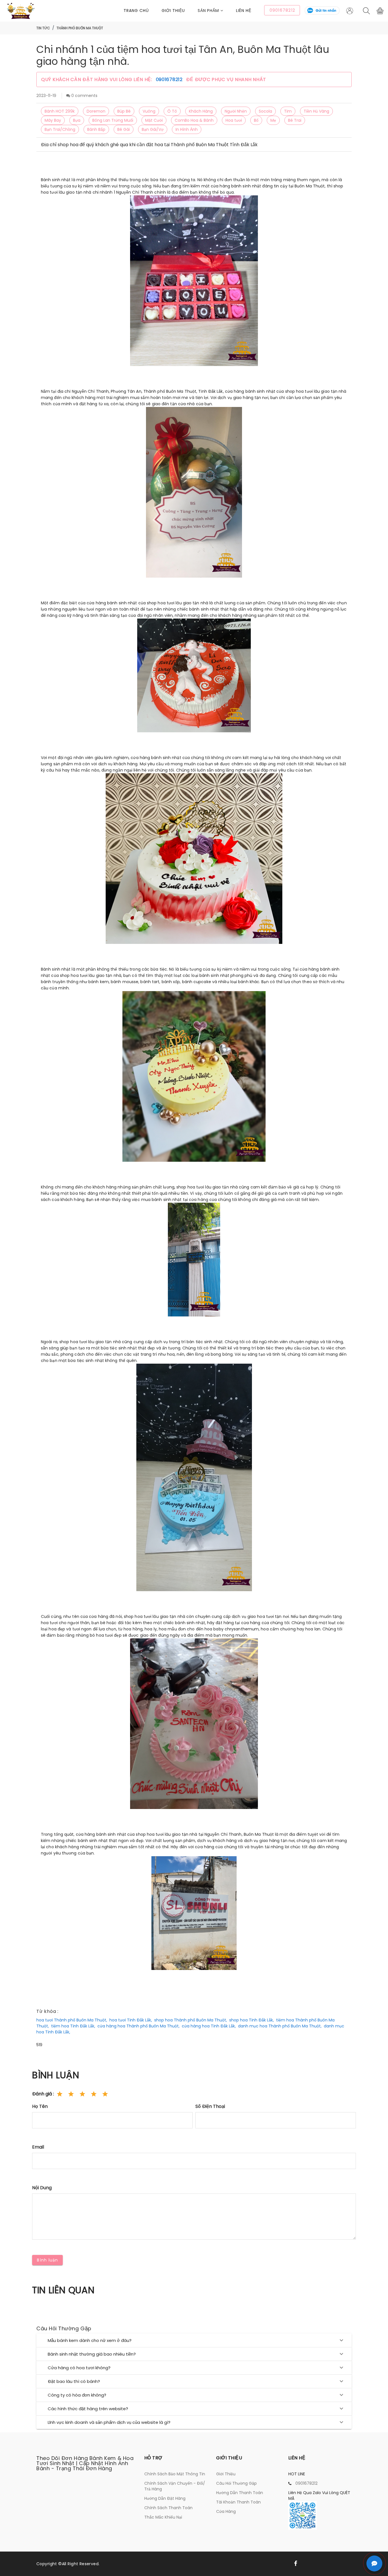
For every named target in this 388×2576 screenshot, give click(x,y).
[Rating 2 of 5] (71, 2094)
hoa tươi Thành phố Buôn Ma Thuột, (72, 2020)
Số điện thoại (210, 2106)
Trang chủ (136, 11)
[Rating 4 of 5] (94, 2094)
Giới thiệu (173, 11)
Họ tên (40, 2106)
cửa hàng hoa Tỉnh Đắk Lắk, (209, 2026)
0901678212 (170, 79)
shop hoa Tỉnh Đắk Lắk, (252, 2020)
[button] (217, 11)
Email (38, 2147)
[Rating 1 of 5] (60, 2094)
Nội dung (42, 2188)
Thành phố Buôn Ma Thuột (80, 28)
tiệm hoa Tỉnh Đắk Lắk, (73, 2026)
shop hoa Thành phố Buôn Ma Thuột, (191, 2020)
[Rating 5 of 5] (105, 2094)
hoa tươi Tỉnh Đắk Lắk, (131, 2020)
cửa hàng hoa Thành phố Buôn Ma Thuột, (138, 2026)
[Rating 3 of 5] (82, 2094)
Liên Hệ (244, 11)
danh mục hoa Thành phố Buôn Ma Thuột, (280, 2026)
